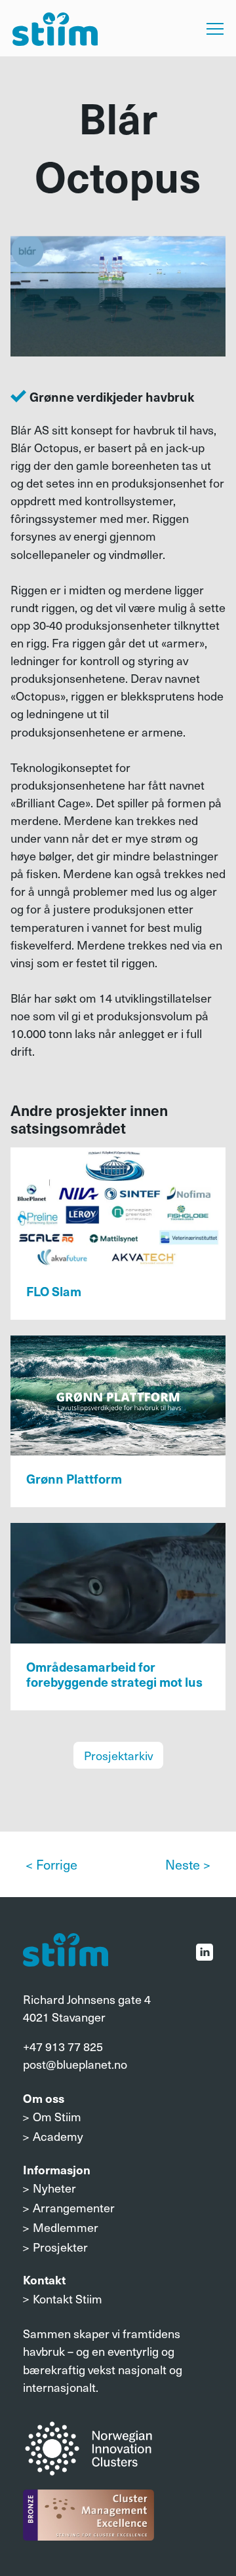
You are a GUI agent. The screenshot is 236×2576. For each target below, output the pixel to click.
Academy (58, 2136)
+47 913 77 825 (63, 2046)
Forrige (57, 1864)
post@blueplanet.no (75, 2064)
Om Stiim (57, 2116)
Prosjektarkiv (118, 1755)
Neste (183, 1864)
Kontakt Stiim (68, 2298)
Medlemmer (66, 2227)
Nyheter (54, 2188)
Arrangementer (74, 2207)
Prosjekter (60, 2247)
